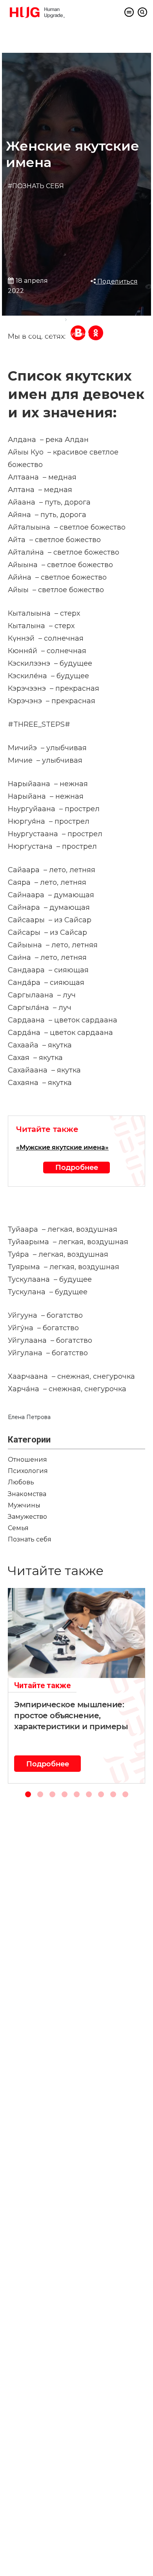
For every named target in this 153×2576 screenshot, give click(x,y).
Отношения (27, 1460)
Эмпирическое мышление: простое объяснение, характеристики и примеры (71, 1716)
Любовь (21, 1482)
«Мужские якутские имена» (62, 1147)
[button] (28, 1794)
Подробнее (77, 1167)
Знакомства (27, 1494)
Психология (28, 1471)
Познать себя (30, 1539)
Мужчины (24, 1505)
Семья (18, 1528)
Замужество (27, 1517)
